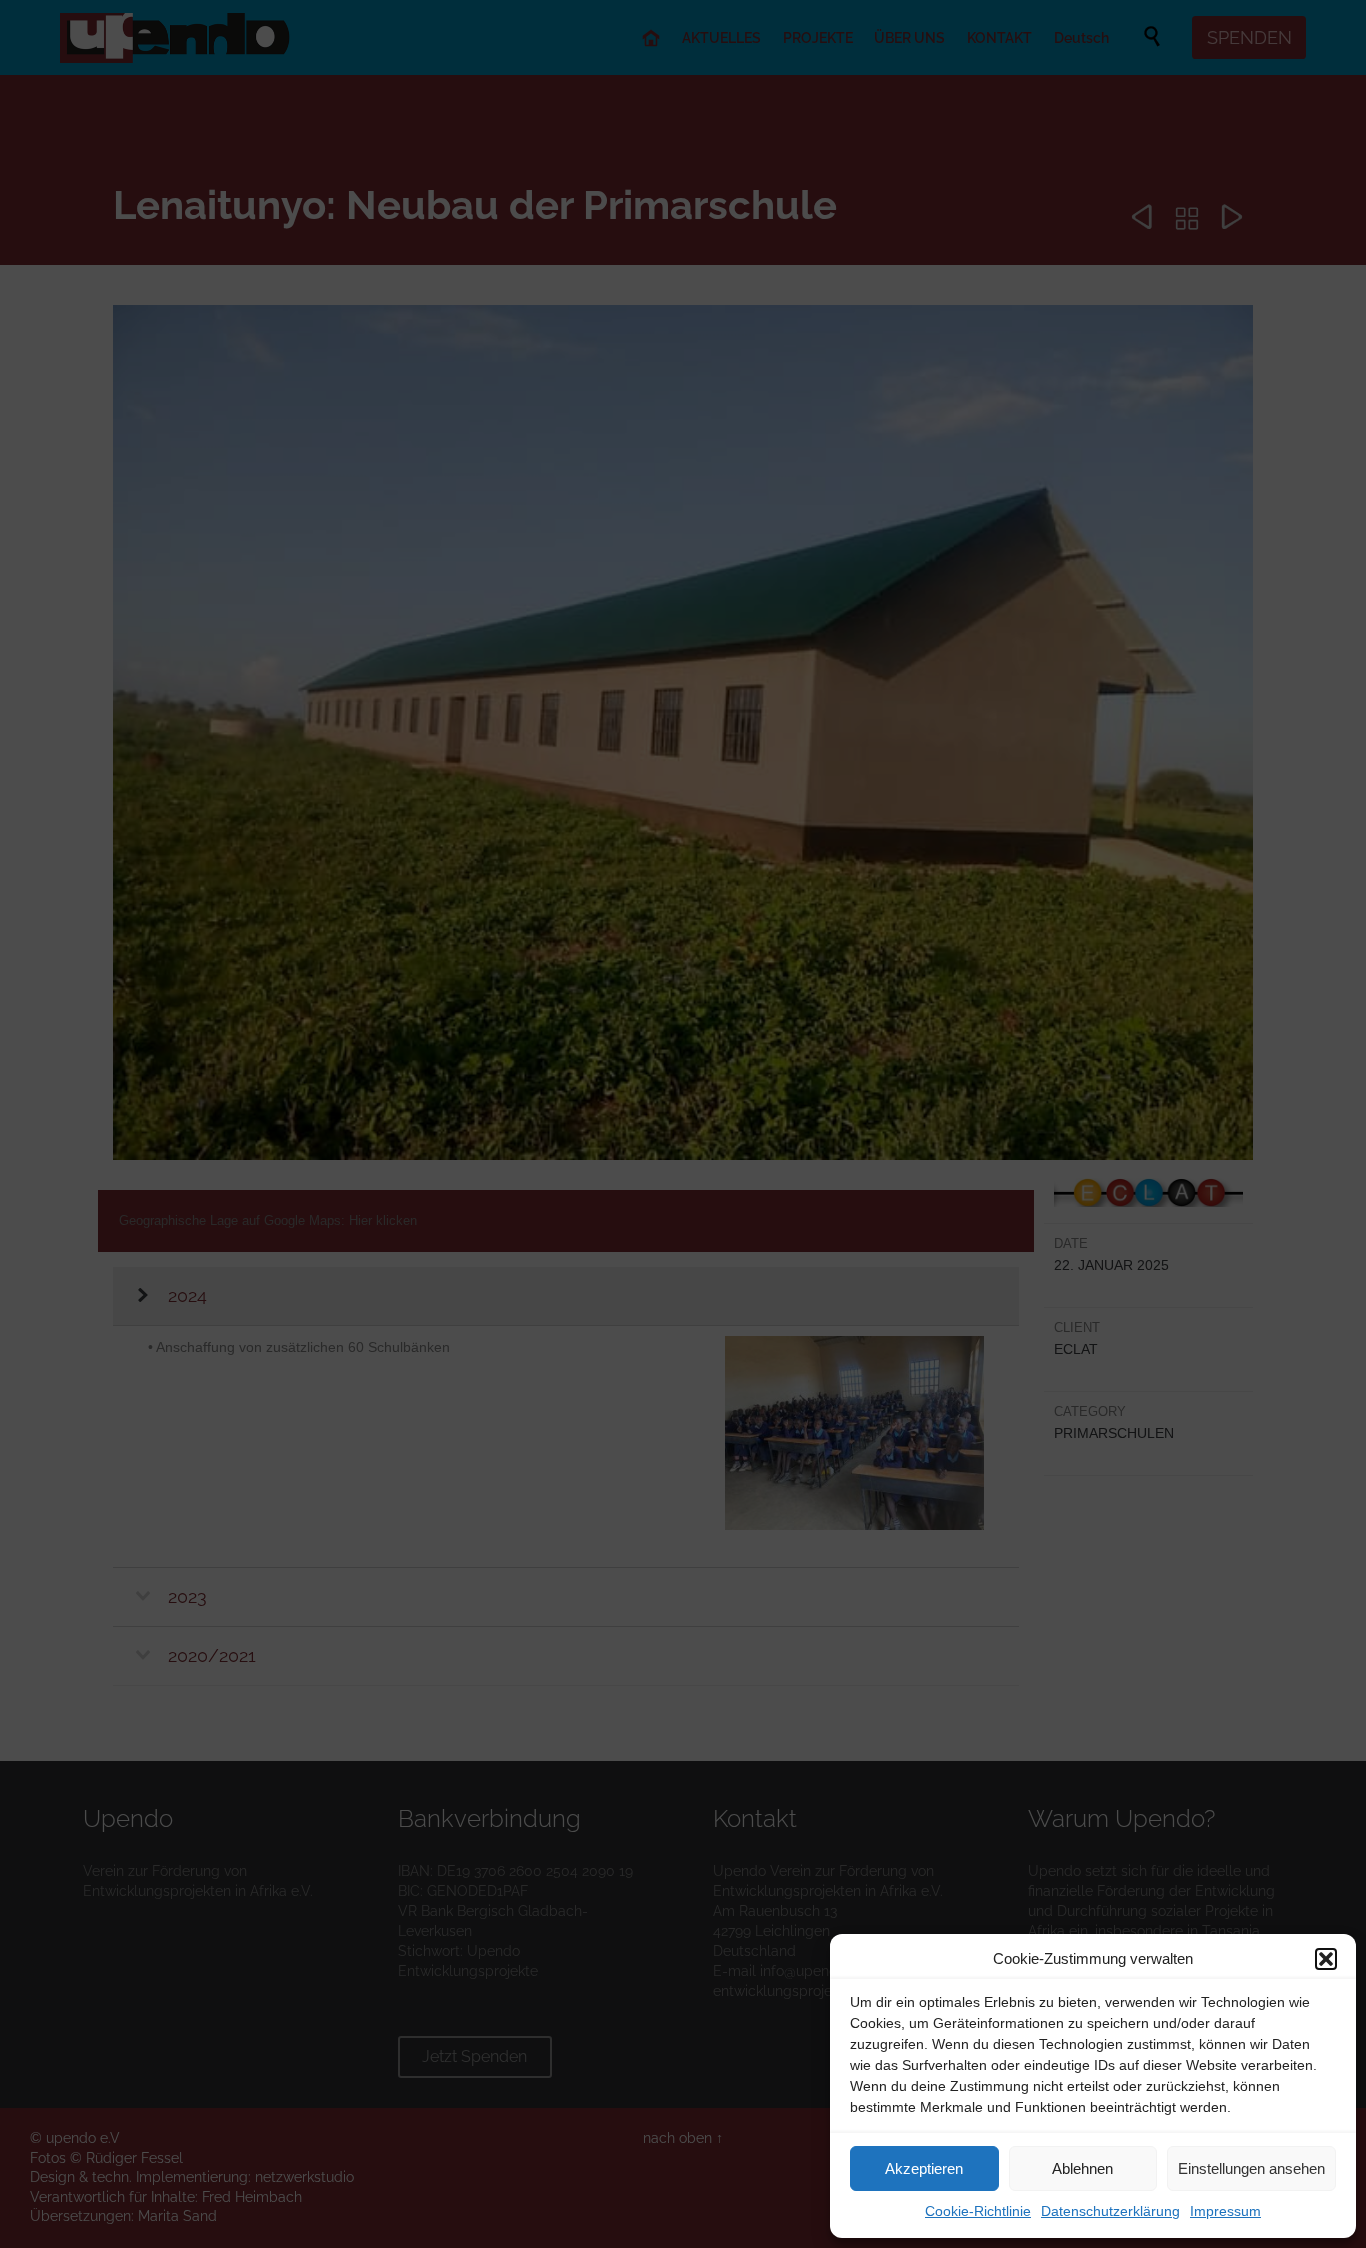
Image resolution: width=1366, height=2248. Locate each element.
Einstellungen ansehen (1251, 2168)
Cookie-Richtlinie (978, 2211)
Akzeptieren (924, 2168)
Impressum (1225, 2211)
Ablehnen (1082, 2168)
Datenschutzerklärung (1110, 2211)
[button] (1326, 1959)
